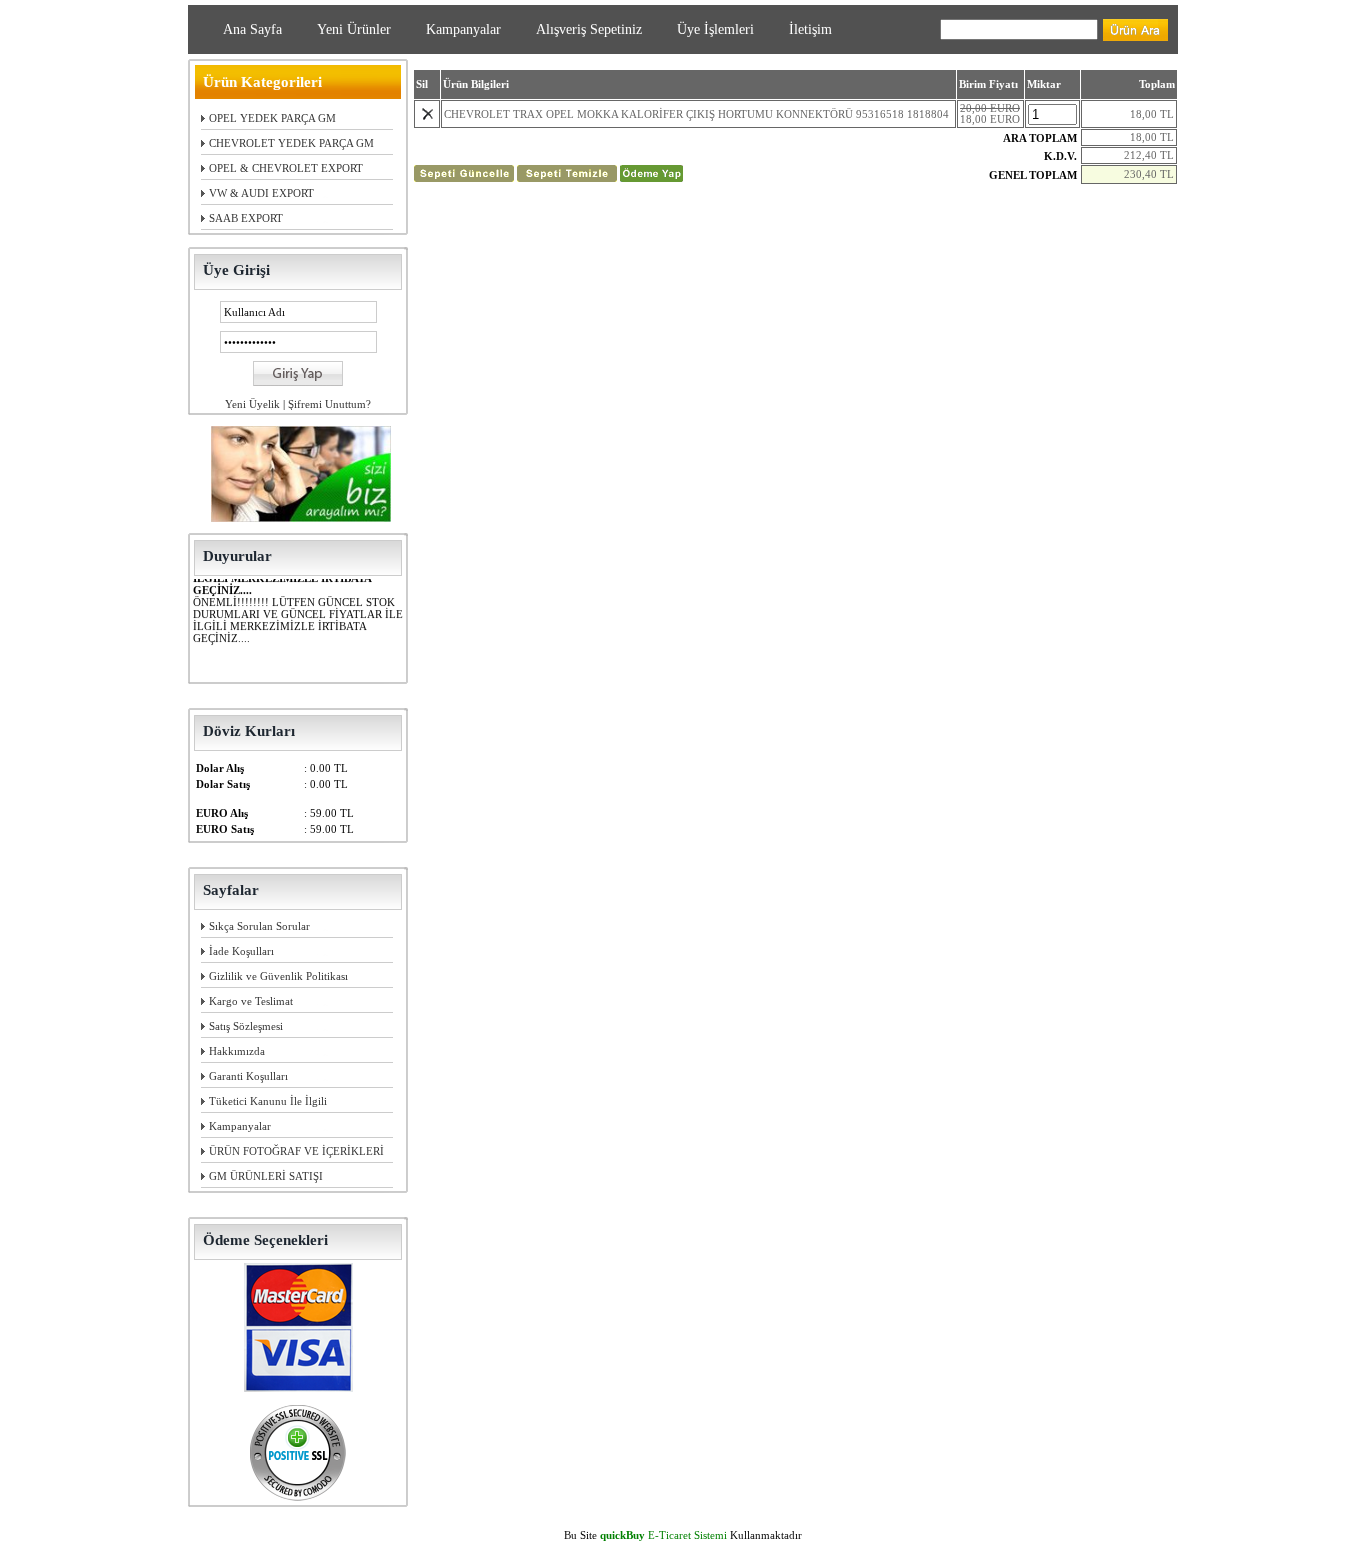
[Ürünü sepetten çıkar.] (427, 116)
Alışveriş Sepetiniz (589, 29)
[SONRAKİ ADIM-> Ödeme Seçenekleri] (651, 178)
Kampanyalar (463, 29)
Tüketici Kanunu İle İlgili (268, 1101)
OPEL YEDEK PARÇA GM (272, 118)
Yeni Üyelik (252, 404)
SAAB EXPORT (246, 218)
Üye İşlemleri (715, 29)
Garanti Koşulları (248, 1076)
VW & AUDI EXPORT (261, 193)
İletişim (810, 29)
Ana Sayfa (252, 29)
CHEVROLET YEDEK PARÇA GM (291, 143)
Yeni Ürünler (354, 29)
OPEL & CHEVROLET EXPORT (286, 168)
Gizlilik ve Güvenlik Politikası (278, 976)
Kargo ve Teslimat (251, 1001)
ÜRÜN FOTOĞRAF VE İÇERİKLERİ (296, 1151)
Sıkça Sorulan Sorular (259, 926)
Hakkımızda (237, 1051)
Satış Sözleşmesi (246, 1026)
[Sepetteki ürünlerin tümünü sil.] (567, 178)
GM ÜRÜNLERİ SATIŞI (266, 1176)
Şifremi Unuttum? (329, 404)
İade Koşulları (241, 951)
